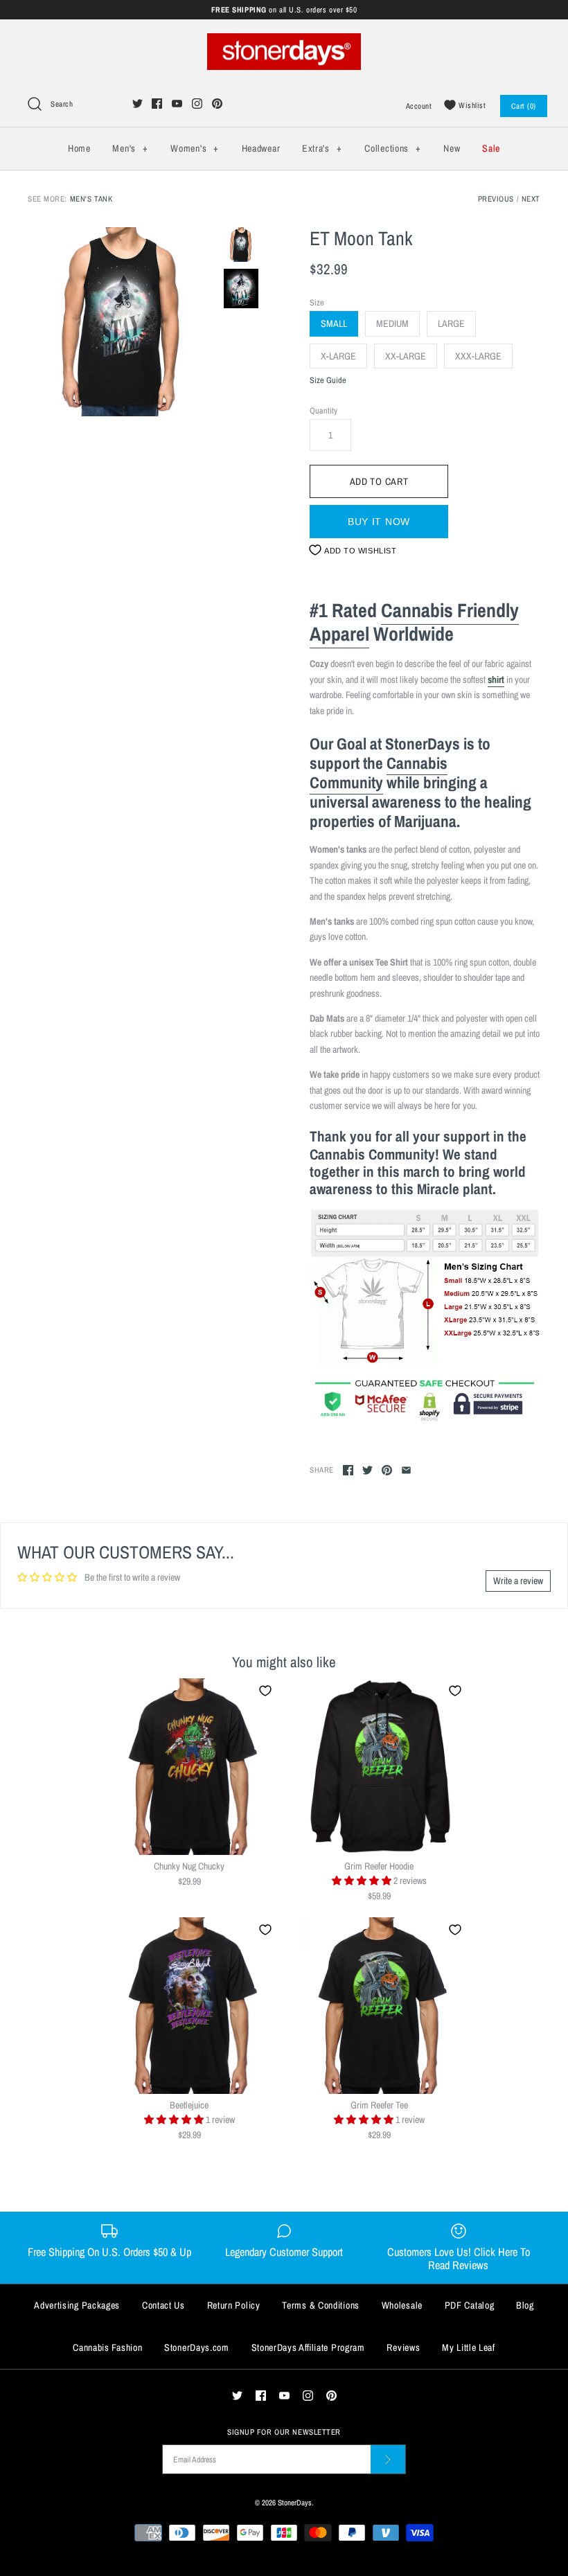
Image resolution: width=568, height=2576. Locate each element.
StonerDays (295, 2502)
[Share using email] (406, 1470)
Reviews (403, 2347)
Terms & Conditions (321, 2305)
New (452, 148)
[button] (363, 1881)
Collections (392, 148)
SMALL (334, 323)
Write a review (518, 1581)
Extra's (322, 148)
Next (531, 198)
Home (79, 148)
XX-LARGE (406, 356)
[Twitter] (137, 104)
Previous (496, 198)
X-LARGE (338, 356)
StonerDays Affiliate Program (308, 2347)
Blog (525, 2305)
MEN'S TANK (91, 198)
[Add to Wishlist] (265, 1691)
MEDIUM (392, 323)
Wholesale (402, 2305)
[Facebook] (157, 104)
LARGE (451, 323)
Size (317, 302)
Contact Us (163, 2305)
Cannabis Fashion (107, 2347)
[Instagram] (197, 104)
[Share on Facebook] (348, 1470)
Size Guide (328, 381)
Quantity (323, 410)
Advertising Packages (77, 2305)
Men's (130, 148)
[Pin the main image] (387, 1470)
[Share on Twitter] (367, 1470)
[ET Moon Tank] (122, 322)
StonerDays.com (197, 2347)
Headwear (261, 148)
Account (419, 106)
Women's (194, 148)
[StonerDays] (284, 41)
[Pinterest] (217, 104)
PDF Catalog (470, 2305)
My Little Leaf (469, 2347)
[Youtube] (177, 104)
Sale (491, 148)
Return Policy (234, 2305)
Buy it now (379, 522)
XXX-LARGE (478, 356)
